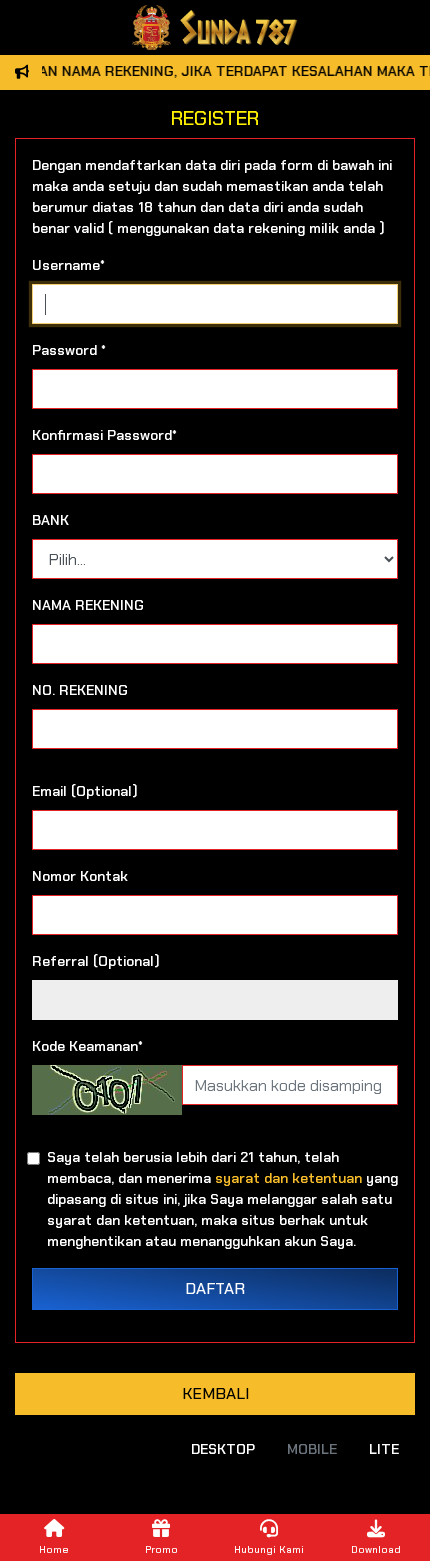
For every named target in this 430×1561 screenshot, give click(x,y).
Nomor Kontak (80, 876)
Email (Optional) (85, 791)
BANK (50, 520)
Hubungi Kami (269, 1549)
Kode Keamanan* (87, 1046)
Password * (69, 350)
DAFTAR (215, 1288)
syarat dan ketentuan (288, 1178)
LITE (384, 1449)
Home (54, 1549)
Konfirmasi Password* (104, 435)
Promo (161, 1549)
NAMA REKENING (88, 605)
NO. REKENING (80, 690)
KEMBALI (215, 1393)
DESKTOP (223, 1449)
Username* (68, 265)
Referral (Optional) (96, 961)
